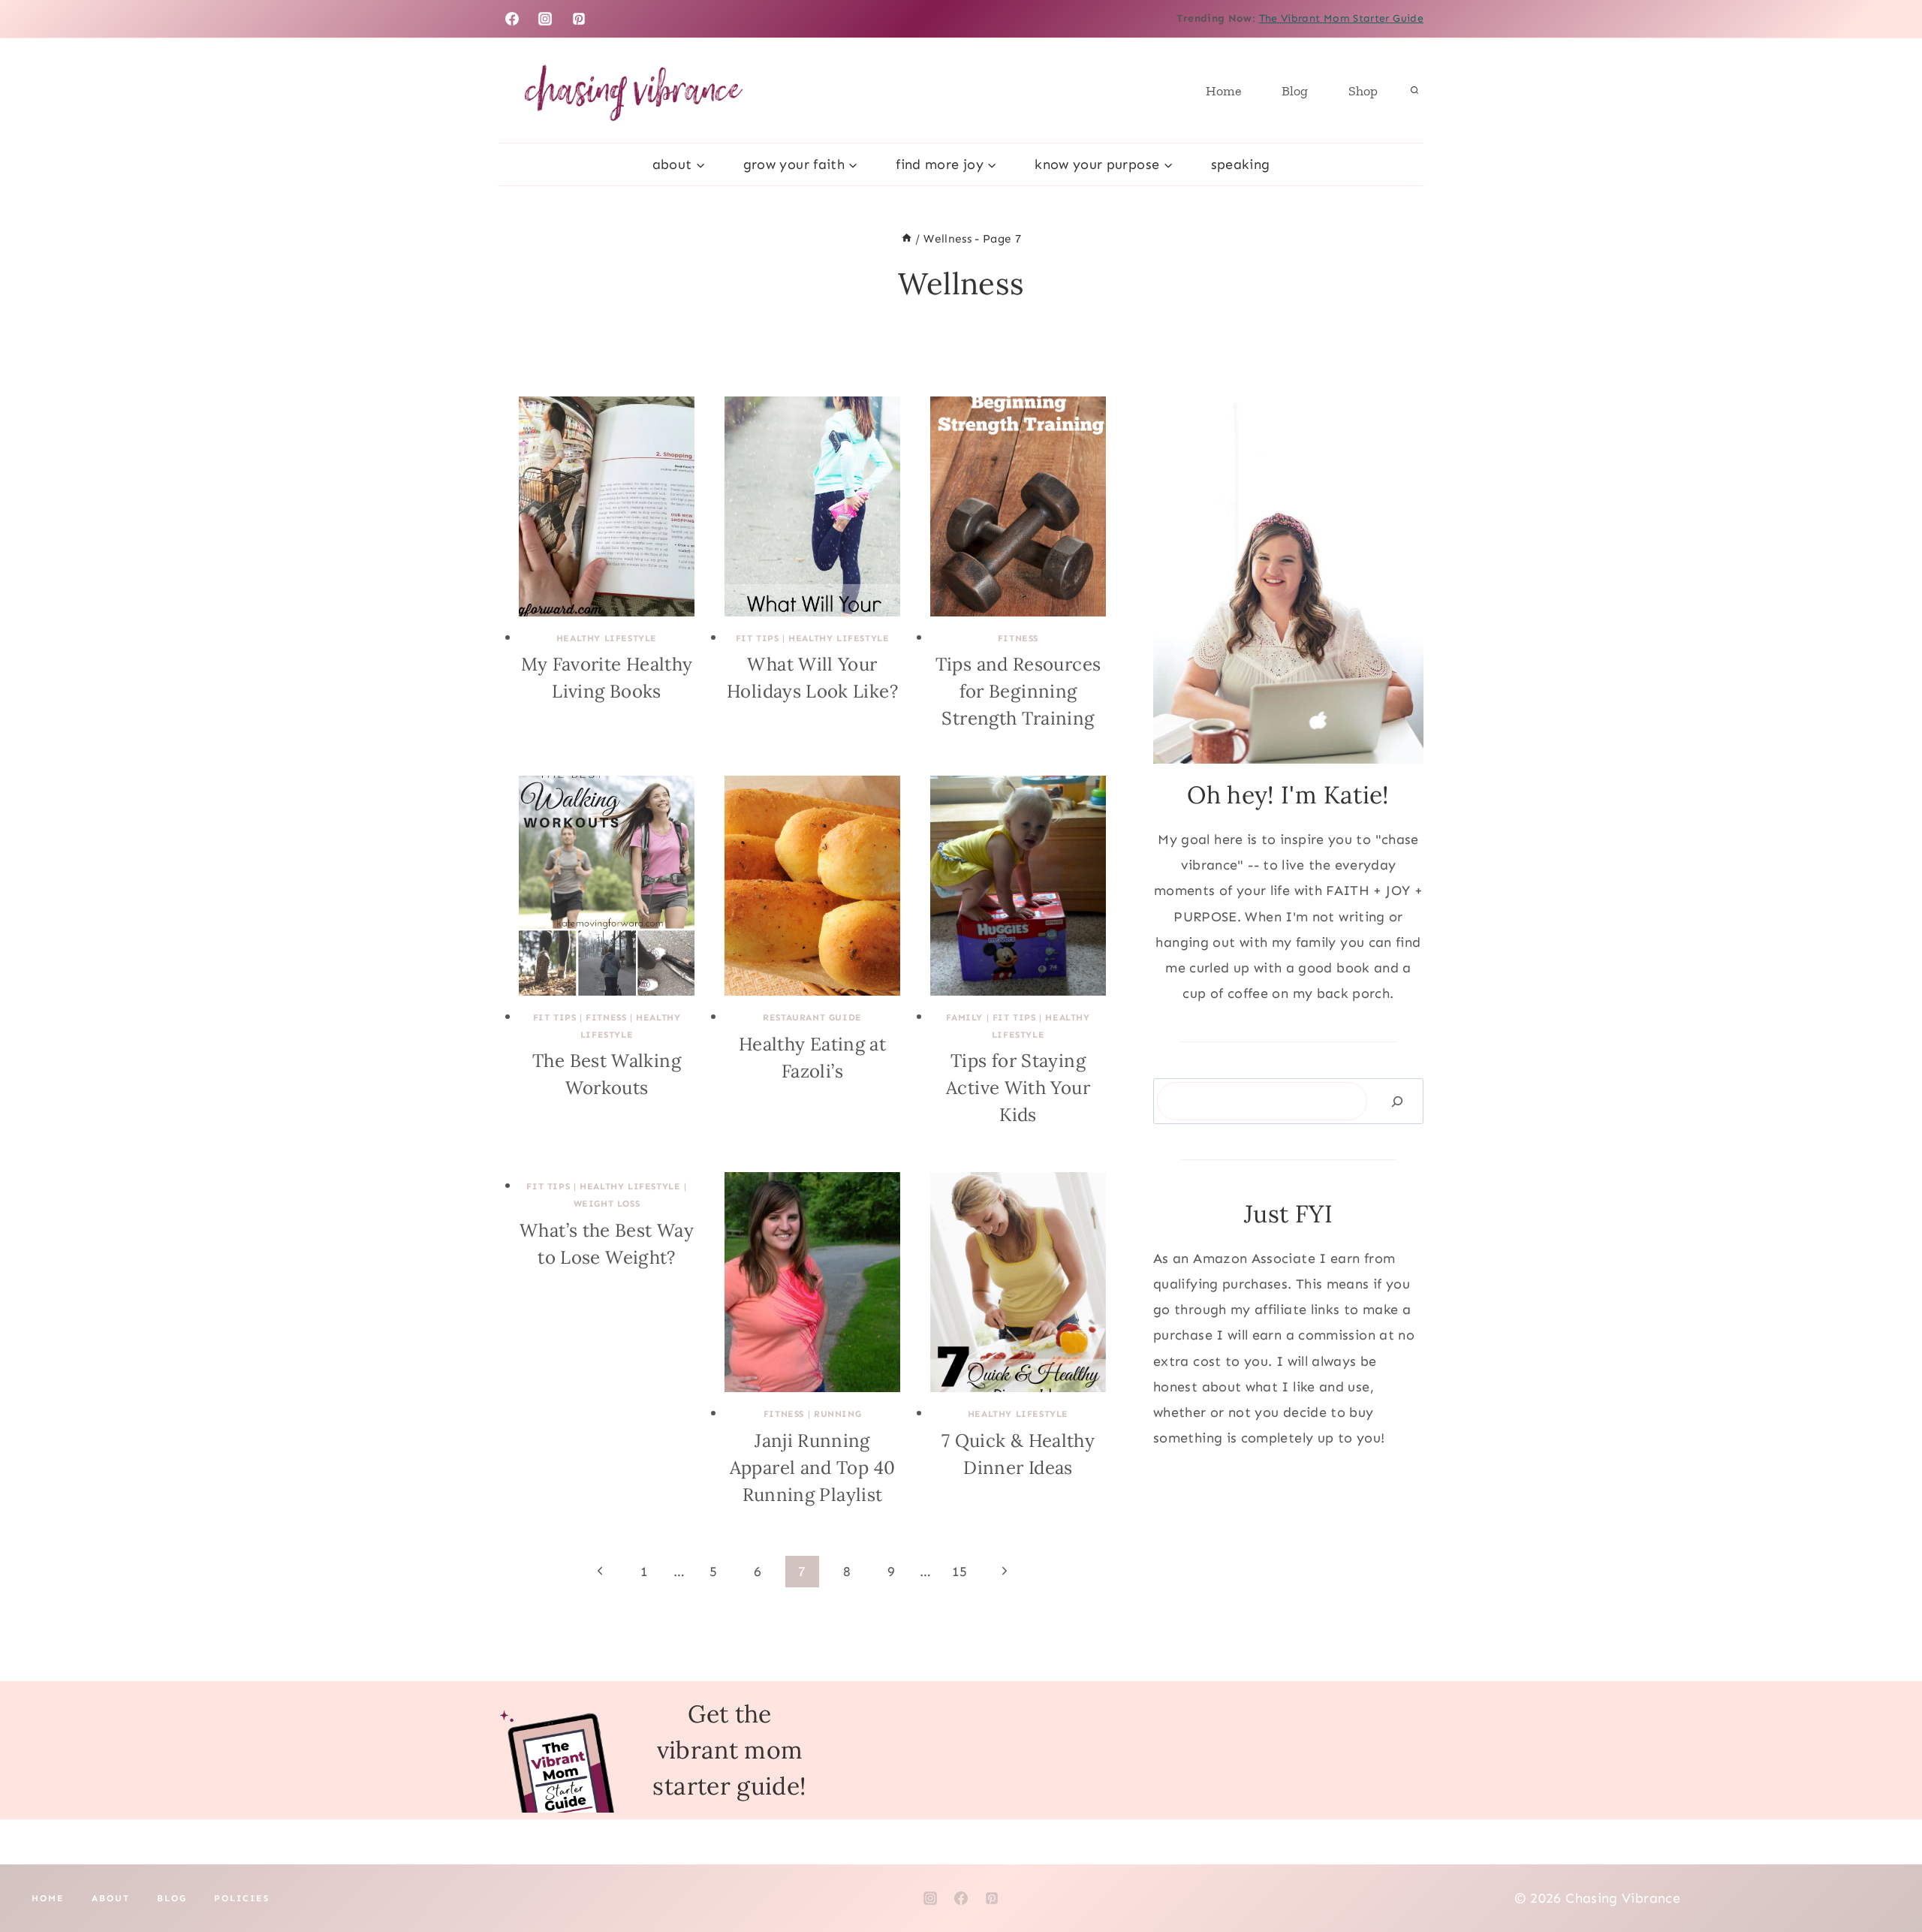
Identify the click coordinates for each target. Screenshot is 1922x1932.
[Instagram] (545, 19)
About (111, 1898)
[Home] (907, 239)
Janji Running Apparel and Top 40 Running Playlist (812, 1468)
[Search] (1397, 1101)
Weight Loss (607, 1204)
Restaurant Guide (812, 1017)
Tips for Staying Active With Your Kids (1018, 1088)
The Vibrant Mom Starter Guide (1341, 18)
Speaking (1241, 164)
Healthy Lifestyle (607, 638)
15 (960, 1572)
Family (964, 1017)
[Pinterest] (579, 19)
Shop (1363, 91)
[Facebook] (512, 19)
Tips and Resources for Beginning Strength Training (1018, 691)
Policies (242, 1898)
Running (837, 1414)
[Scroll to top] (1886, 1873)
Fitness (1018, 638)
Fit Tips (758, 638)
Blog (1295, 91)
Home (1223, 91)
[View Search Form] (1414, 91)
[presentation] (607, 506)
